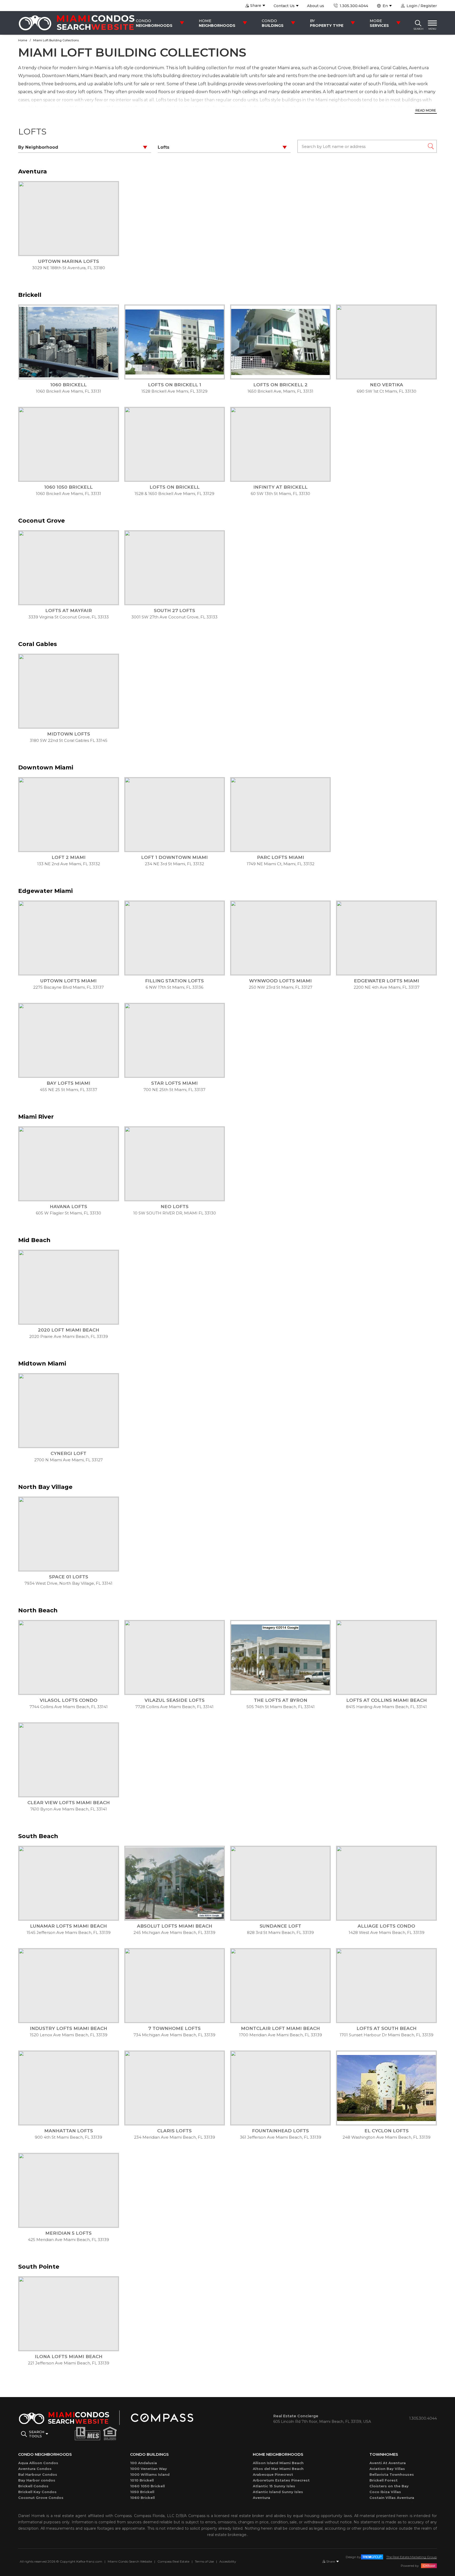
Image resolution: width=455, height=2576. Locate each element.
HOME (217, 23)
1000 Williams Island (150, 2474)
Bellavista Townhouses (392, 2474)
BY (327, 23)
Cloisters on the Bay (389, 2486)
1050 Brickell (142, 2492)
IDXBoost (429, 2566)
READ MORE (426, 110)
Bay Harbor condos (37, 2480)
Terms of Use (204, 2561)
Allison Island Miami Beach (278, 2463)
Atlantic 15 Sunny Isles (274, 2486)
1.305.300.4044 (353, 6)
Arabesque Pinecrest (273, 2474)
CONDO (154, 23)
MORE (379, 23)
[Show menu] (432, 23)
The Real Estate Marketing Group (412, 2557)
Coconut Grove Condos (41, 2498)
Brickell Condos (33, 2486)
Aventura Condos (35, 2469)
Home (23, 40)
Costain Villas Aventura (392, 2498)
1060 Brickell (142, 2498)
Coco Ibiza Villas (385, 2492)
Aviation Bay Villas (387, 2469)
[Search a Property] (418, 23)
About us (316, 6)
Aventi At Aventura (388, 2463)
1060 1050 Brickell (147, 2486)
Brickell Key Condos (37, 2492)
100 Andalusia (144, 2463)
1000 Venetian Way (149, 2469)
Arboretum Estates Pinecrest (281, 2480)
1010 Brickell (142, 2480)
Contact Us (284, 6)
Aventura (261, 2498)
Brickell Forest (384, 2480)
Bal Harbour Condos (38, 2474)
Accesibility (228, 2561)
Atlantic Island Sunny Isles (278, 2492)
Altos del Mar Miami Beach (278, 2469)
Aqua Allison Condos (38, 2463)
